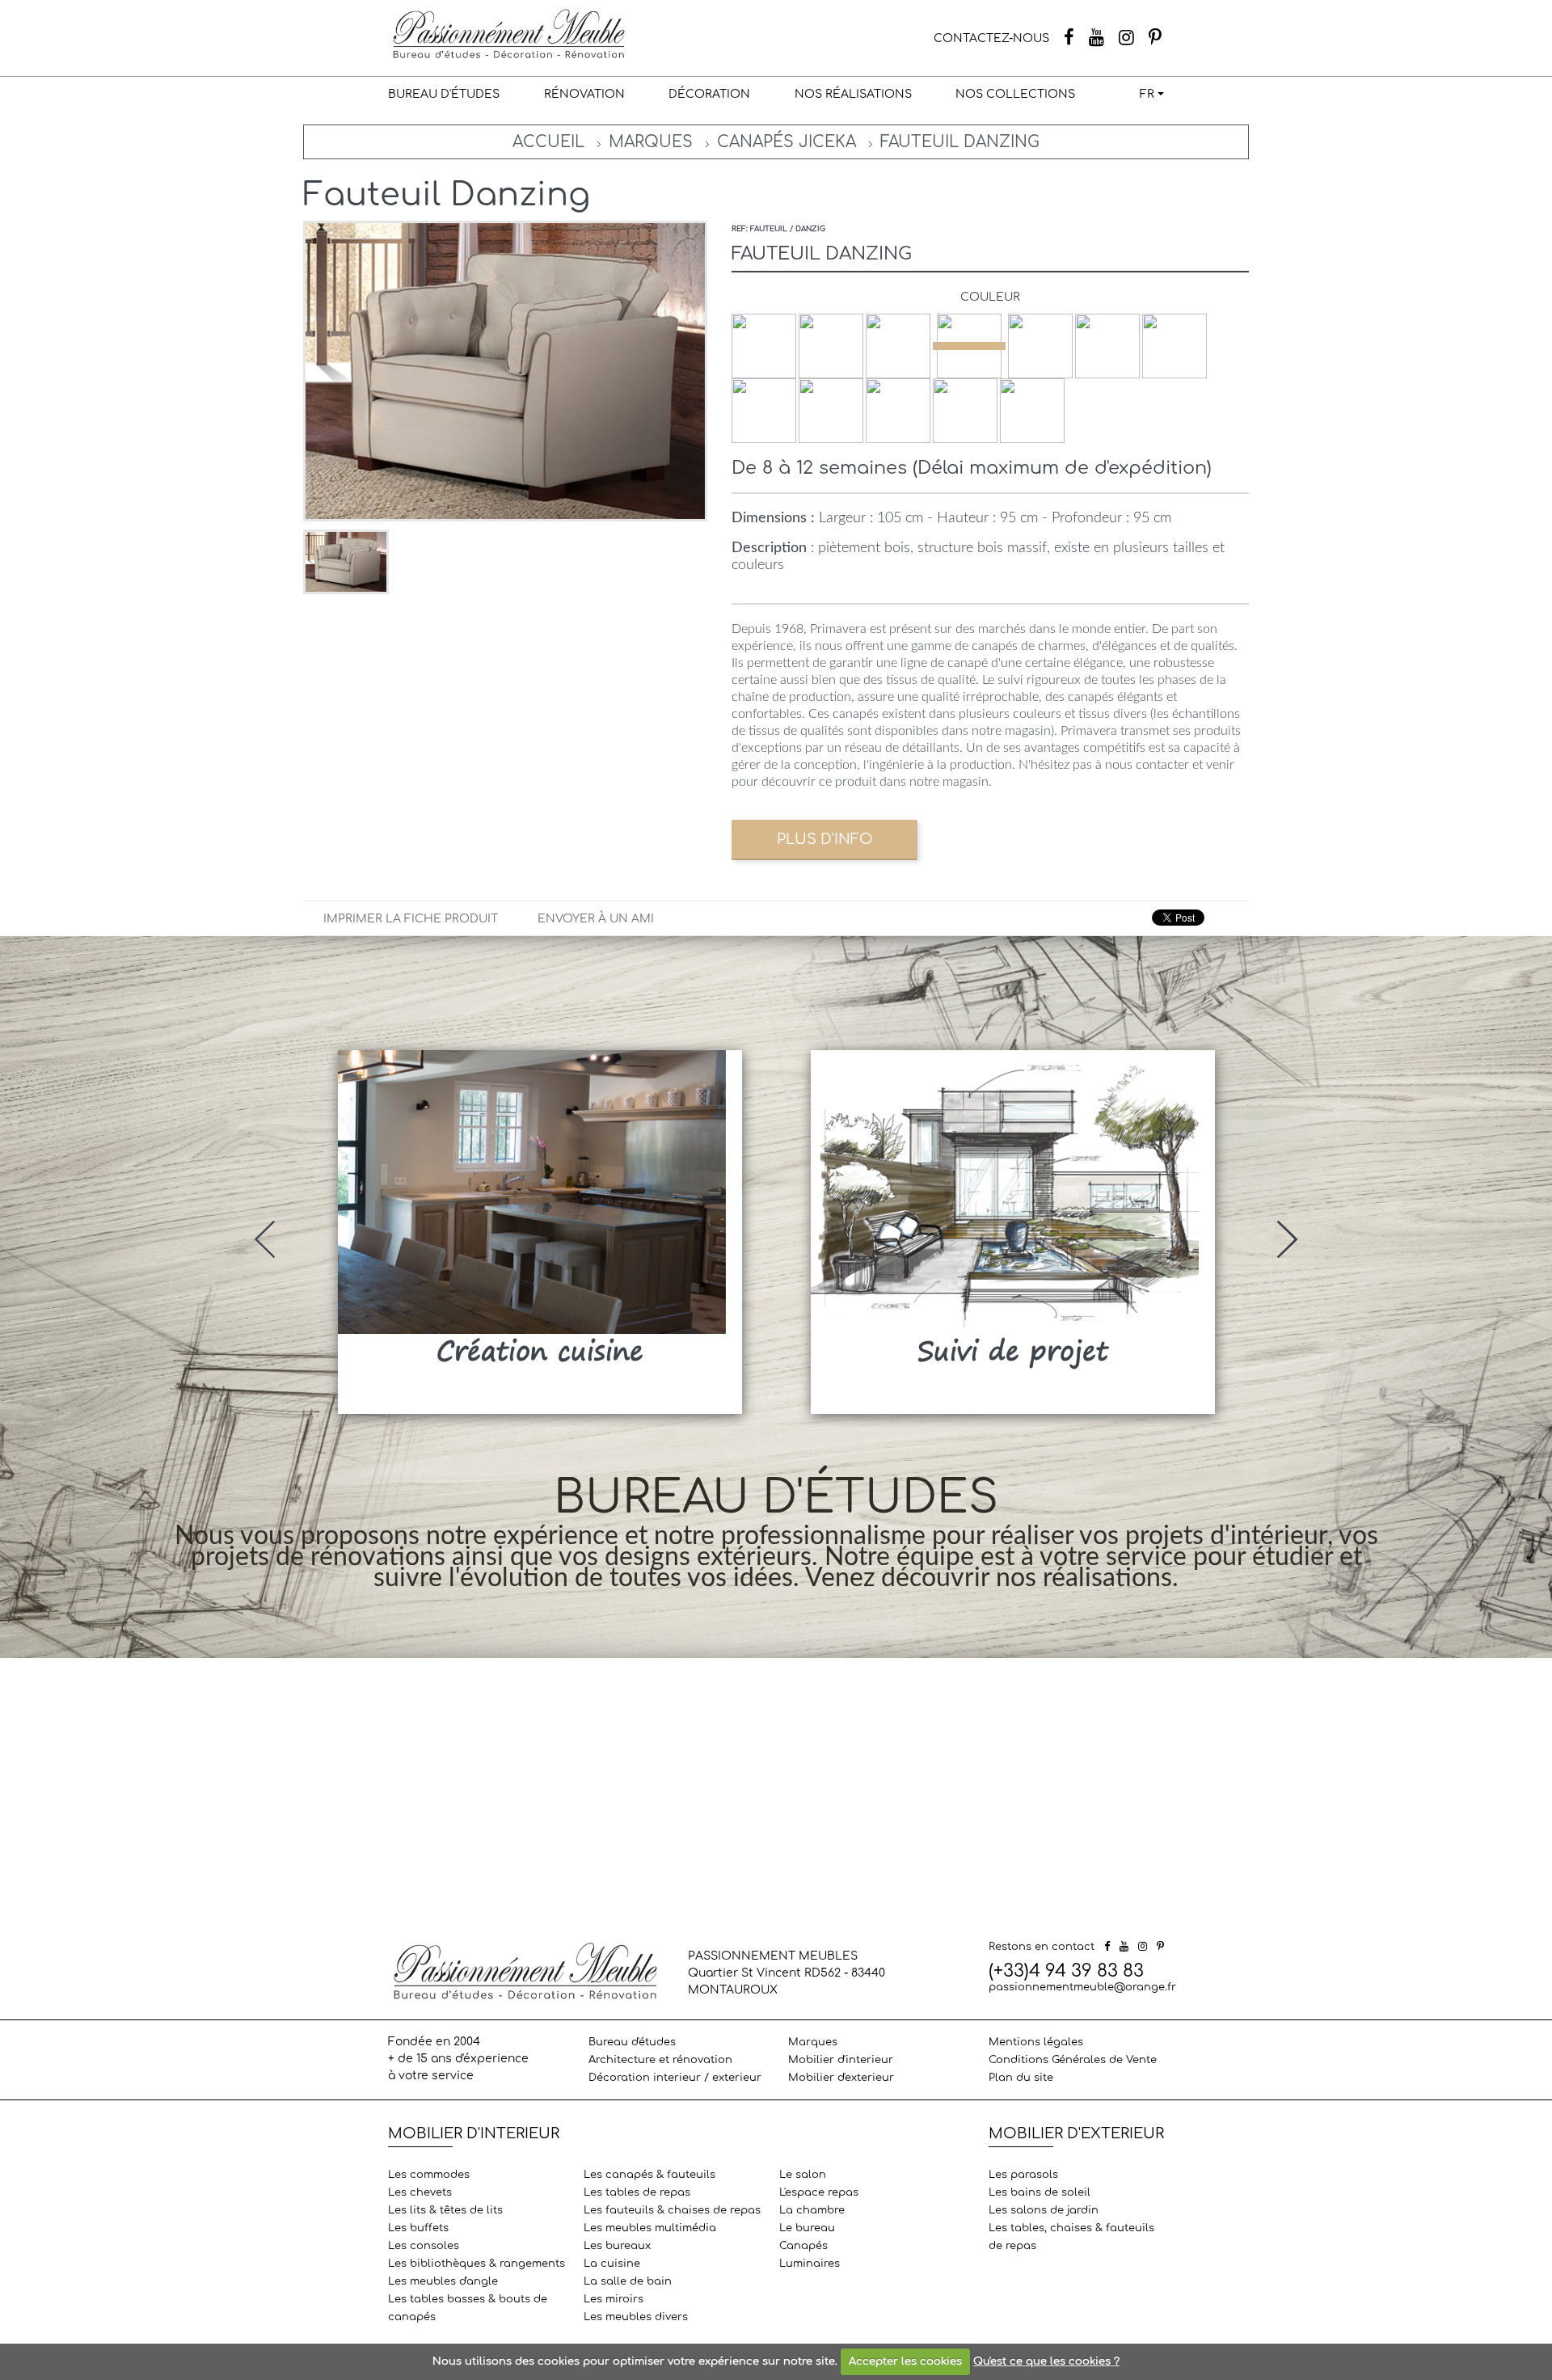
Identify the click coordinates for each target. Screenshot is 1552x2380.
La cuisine (612, 2264)
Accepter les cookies (905, 2361)
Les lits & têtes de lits (445, 2210)
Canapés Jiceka (787, 142)
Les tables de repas (637, 2192)
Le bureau (807, 2228)
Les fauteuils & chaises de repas (672, 2210)
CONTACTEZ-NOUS (991, 38)
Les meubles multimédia (650, 2228)
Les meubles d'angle (443, 2281)
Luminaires (810, 2264)
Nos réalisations (853, 94)
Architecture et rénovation (660, 2060)
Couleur (990, 297)
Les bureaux (617, 2246)
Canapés (803, 2246)
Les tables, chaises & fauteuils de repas (1071, 2237)
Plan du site (1021, 2078)
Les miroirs (614, 2299)
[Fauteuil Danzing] (346, 561)
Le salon (803, 2175)
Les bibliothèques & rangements (477, 2264)
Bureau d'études (444, 94)
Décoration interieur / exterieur (675, 2078)
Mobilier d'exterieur (841, 2078)
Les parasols (1023, 2175)
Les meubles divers (636, 2317)
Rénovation (584, 94)
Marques (651, 142)
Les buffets (418, 2228)
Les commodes (429, 2175)
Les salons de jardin (1044, 2210)
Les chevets (420, 2192)
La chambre (812, 2210)
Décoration (709, 94)
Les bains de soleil (1040, 2192)
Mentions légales (1036, 2042)
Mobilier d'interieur (841, 2060)
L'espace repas (819, 2192)
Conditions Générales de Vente (1073, 2060)
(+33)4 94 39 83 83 (1066, 1971)
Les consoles (424, 2246)
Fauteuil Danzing (960, 142)
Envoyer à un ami (596, 919)
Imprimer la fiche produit (411, 919)
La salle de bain (628, 2281)
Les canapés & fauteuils (649, 2175)
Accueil (548, 142)
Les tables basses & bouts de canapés (468, 2308)
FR (1147, 94)
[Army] (969, 346)
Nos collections (1015, 94)
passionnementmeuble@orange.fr (1082, 1987)
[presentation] (265, 1239)
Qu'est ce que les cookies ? (1046, 2361)
